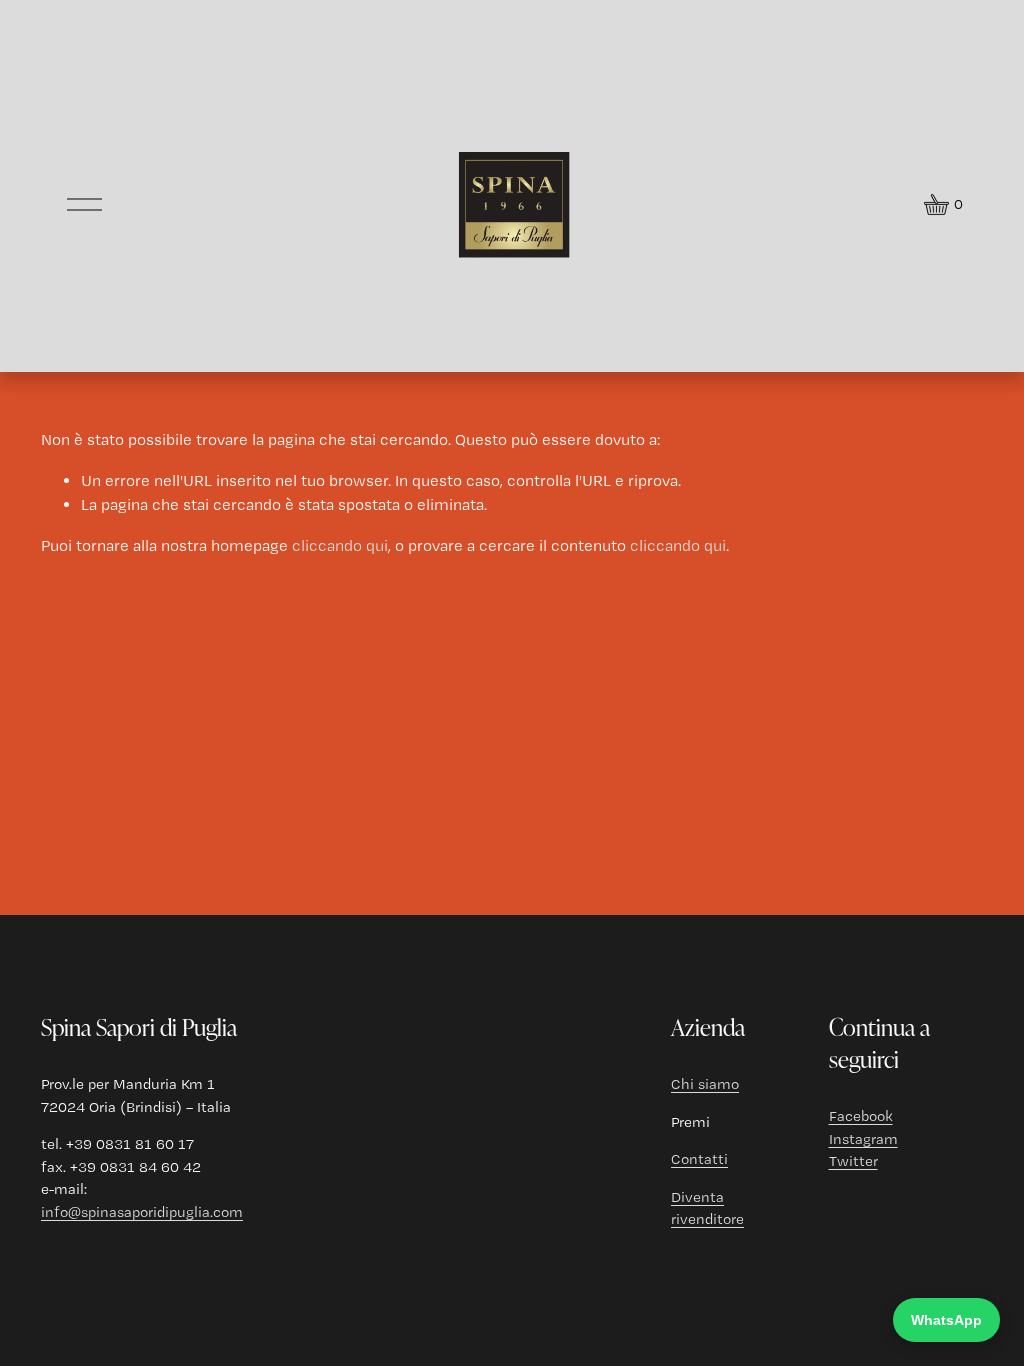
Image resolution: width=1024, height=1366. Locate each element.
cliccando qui (340, 545)
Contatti (699, 1159)
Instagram (863, 1139)
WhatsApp (946, 1320)
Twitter (853, 1161)
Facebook (861, 1116)
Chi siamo (705, 1084)
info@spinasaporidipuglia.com (142, 1212)
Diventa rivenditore (707, 1208)
